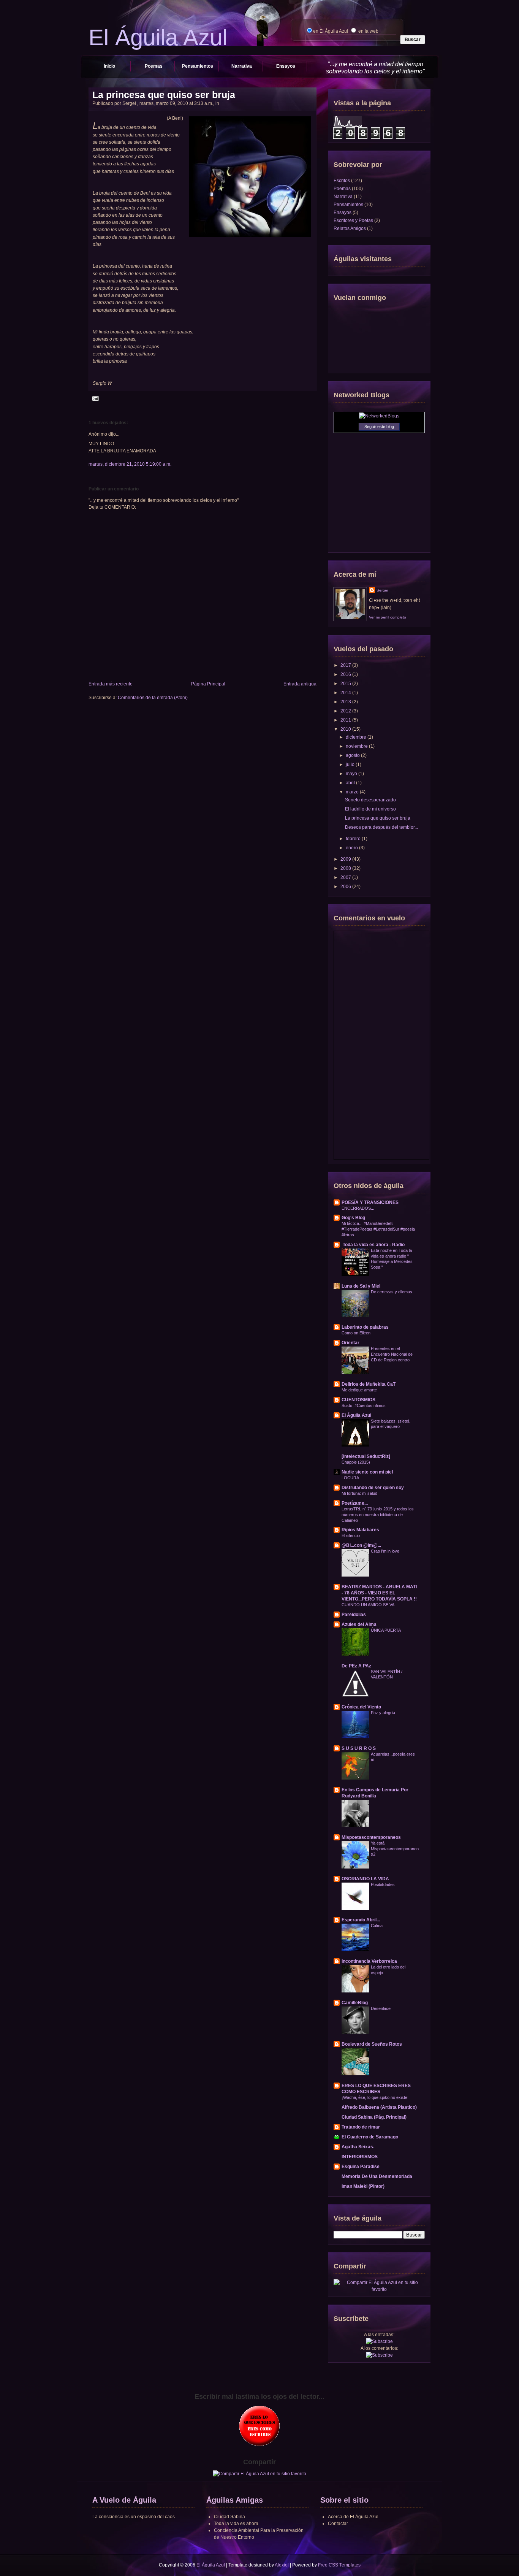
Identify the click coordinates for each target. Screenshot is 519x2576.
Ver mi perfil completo (388, 617)
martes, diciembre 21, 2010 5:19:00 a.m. (130, 464)
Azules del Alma (359, 1624)
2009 (346, 859)
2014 (346, 693)
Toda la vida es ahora (236, 2524)
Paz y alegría (383, 1713)
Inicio (109, 66)
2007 (346, 877)
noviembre (357, 746)
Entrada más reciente (111, 684)
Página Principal (208, 684)
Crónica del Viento (361, 1707)
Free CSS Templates (339, 2565)
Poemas (154, 66)
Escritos (342, 181)
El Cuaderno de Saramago (370, 2137)
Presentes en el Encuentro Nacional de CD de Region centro (392, 1354)
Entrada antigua (300, 684)
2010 (346, 729)
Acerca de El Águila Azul (353, 2517)
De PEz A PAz (356, 1666)
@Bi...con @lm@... (361, 1545)
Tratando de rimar (361, 2127)
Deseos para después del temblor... (381, 827)
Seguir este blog (379, 427)
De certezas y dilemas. (392, 1292)
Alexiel (282, 2565)
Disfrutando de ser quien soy (373, 1488)
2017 (346, 665)
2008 (346, 868)
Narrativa (242, 66)
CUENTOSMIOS (358, 1400)
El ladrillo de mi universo (370, 809)
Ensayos (286, 66)
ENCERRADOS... (358, 1208)
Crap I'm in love (385, 1551)
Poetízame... (355, 1503)
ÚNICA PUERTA (386, 1630)
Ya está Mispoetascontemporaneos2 (395, 1849)
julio (351, 765)
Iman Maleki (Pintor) (363, 2186)
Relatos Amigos (350, 228)
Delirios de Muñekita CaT (369, 1384)
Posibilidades (383, 1884)
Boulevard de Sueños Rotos (372, 2044)
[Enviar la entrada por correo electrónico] (94, 398)
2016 (346, 674)
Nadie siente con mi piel (367, 1472)
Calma (377, 1926)
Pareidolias (354, 1615)
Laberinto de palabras (365, 1327)
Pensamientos (198, 66)
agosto (353, 755)
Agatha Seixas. (358, 2147)
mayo (352, 774)
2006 (346, 887)
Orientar (350, 1343)
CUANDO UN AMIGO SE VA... (370, 1605)
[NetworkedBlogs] (379, 416)
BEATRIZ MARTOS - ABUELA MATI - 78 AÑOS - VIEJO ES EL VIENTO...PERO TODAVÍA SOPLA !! (379, 1593)
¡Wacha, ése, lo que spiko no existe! (375, 2097)
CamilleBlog (355, 2003)
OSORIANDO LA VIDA (365, 1879)
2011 (346, 720)
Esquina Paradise (361, 2167)
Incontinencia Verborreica (369, 1961)
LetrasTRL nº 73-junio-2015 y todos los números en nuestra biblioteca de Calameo (378, 1515)
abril (351, 783)
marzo (353, 792)
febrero (354, 839)
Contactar (338, 2524)
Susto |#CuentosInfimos (364, 1405)
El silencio (351, 1535)
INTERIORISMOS (360, 2157)
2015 (346, 684)
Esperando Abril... (361, 1920)
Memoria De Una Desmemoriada (377, 2176)
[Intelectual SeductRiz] (366, 1456)
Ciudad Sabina (229, 2517)
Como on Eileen (356, 1333)
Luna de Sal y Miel (361, 1286)
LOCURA (350, 1478)
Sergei (382, 590)
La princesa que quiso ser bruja (164, 95)
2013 (346, 702)
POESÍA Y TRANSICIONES (370, 1202)
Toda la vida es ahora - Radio (373, 1245)
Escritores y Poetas (353, 220)
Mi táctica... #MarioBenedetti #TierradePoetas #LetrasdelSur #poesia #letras (378, 1229)
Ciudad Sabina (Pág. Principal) (374, 2117)
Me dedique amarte (359, 1390)
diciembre (357, 737)
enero (352, 848)
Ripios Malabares (360, 1530)
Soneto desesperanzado (370, 800)
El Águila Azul (356, 1415)
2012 (346, 711)
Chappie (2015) (356, 1462)
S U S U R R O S (359, 1748)
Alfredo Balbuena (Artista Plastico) (379, 2107)
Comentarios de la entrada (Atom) (153, 698)
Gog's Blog (353, 1218)
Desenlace (381, 2008)
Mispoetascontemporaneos (371, 1837)
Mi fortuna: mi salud (359, 1493)
